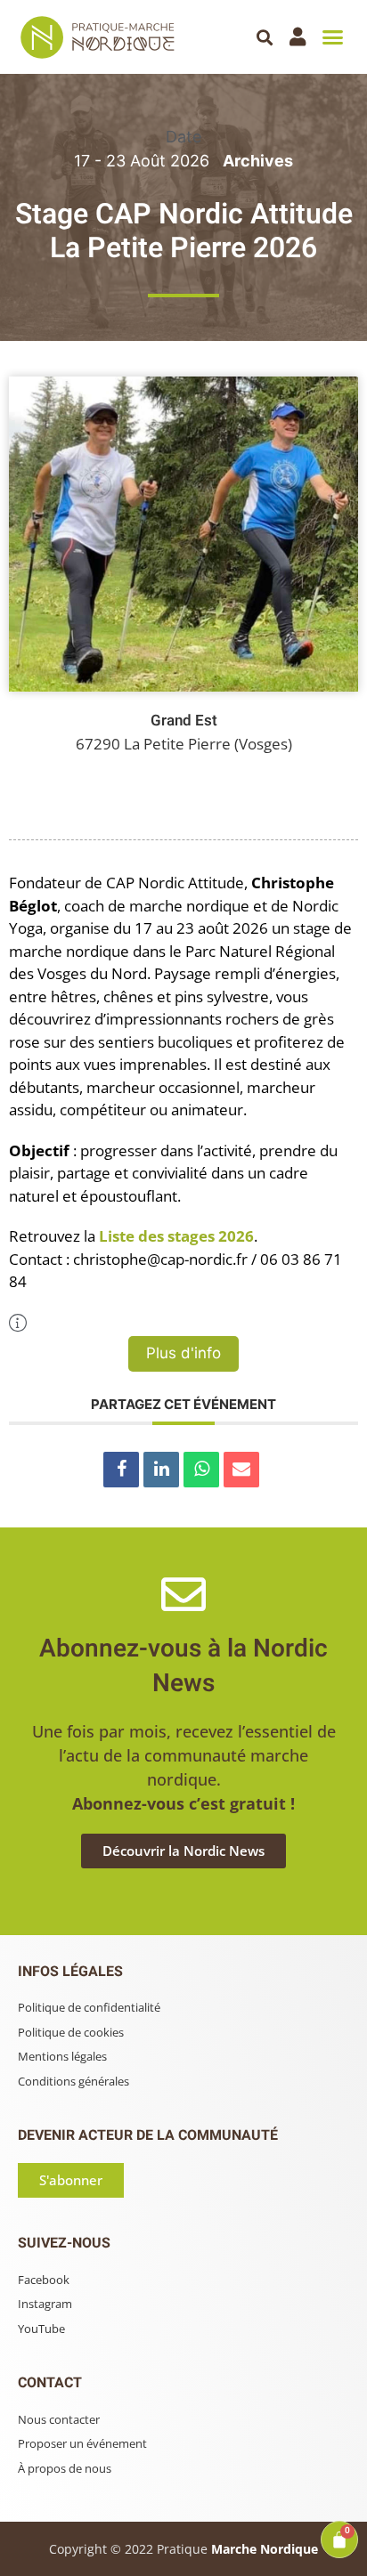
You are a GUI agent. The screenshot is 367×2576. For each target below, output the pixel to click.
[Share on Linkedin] (161, 1470)
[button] (265, 37)
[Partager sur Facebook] (121, 1470)
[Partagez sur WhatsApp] (201, 1470)
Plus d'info (183, 1353)
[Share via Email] (241, 1470)
